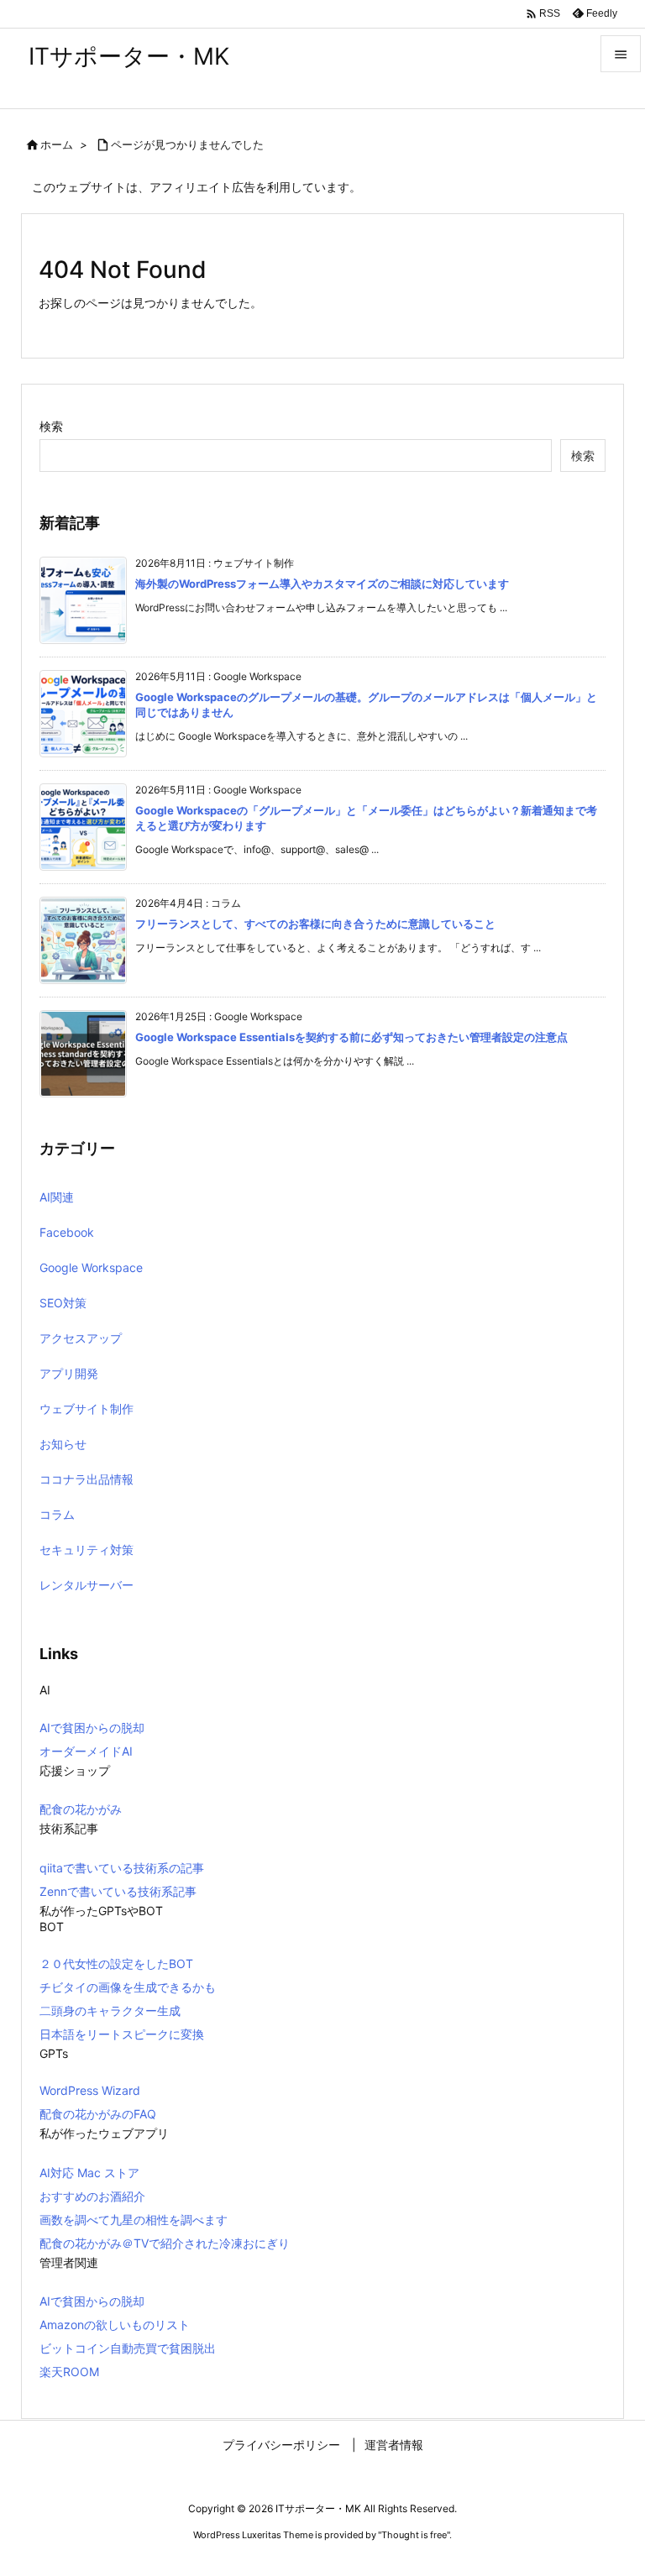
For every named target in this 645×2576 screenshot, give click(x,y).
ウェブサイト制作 (87, 1408)
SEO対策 (63, 1303)
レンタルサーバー (87, 1585)
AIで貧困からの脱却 (92, 1728)
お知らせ (63, 1444)
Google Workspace (91, 1267)
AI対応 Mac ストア (89, 2173)
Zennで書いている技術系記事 (118, 1891)
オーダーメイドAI (86, 1751)
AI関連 (57, 1197)
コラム (57, 1514)
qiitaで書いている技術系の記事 (122, 1868)
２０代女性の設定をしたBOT (116, 1963)
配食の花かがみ (81, 1809)
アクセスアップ (81, 1338)
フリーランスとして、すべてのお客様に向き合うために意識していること (315, 924)
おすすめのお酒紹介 (92, 2196)
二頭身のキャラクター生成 (110, 2011)
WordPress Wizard (90, 2090)
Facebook (67, 1232)
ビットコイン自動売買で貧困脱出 (128, 2348)
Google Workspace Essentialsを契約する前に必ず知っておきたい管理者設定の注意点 (351, 1037)
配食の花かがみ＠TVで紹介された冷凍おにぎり (165, 2243)
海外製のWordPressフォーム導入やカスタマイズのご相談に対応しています (322, 584)
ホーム (57, 144)
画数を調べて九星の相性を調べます (134, 2220)
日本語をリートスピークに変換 (122, 2034)
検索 (51, 426)
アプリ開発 (69, 1373)
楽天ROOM (69, 2372)
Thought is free (414, 2535)
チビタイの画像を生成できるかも (128, 1987)
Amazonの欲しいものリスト (115, 2325)
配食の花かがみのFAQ (98, 2114)
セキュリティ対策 (87, 1550)
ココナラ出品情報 (87, 1479)
